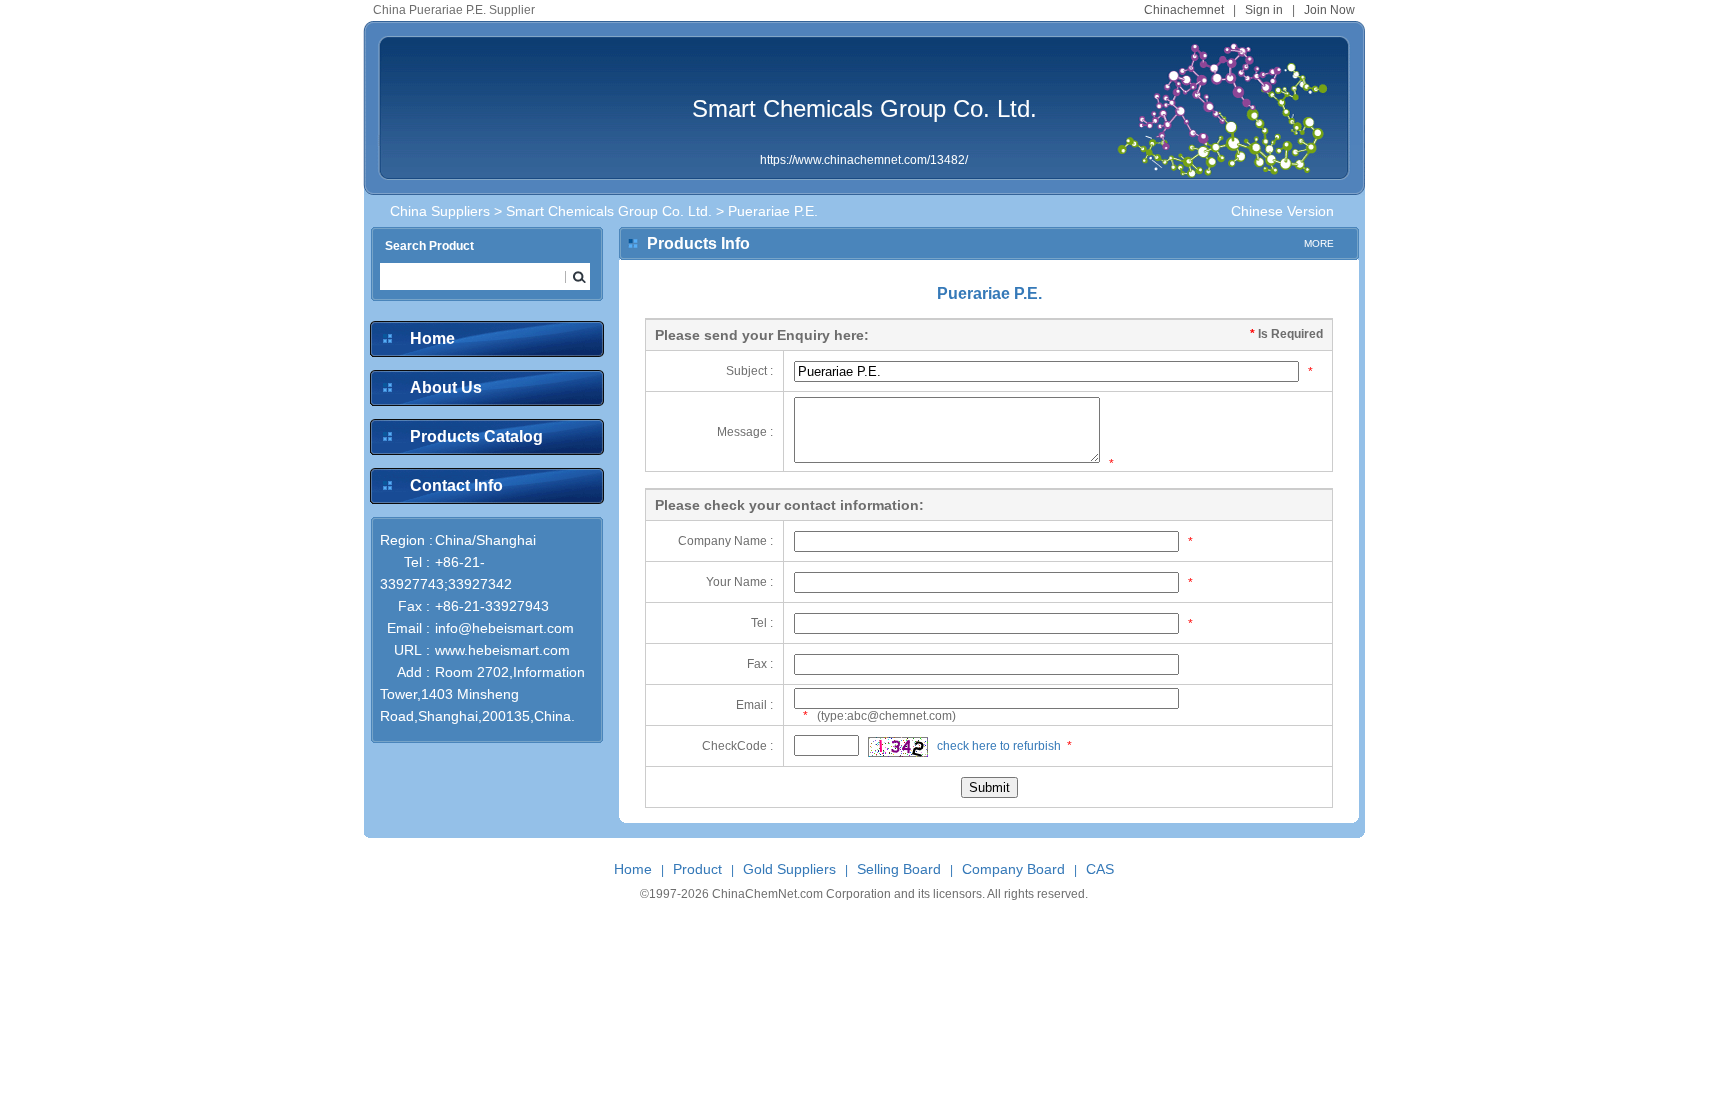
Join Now (1329, 10)
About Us (446, 387)
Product (697, 869)
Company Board (1013, 869)
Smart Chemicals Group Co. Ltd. (864, 108)
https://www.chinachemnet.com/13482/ (864, 160)
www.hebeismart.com (502, 650)
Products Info (698, 243)
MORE (1319, 243)
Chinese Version (1282, 211)
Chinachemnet (1184, 10)
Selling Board (899, 869)
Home (432, 338)
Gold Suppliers (789, 869)
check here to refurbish (999, 746)
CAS (1100, 869)
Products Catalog (476, 436)
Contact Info (456, 485)
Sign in (1264, 10)
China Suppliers (440, 211)
